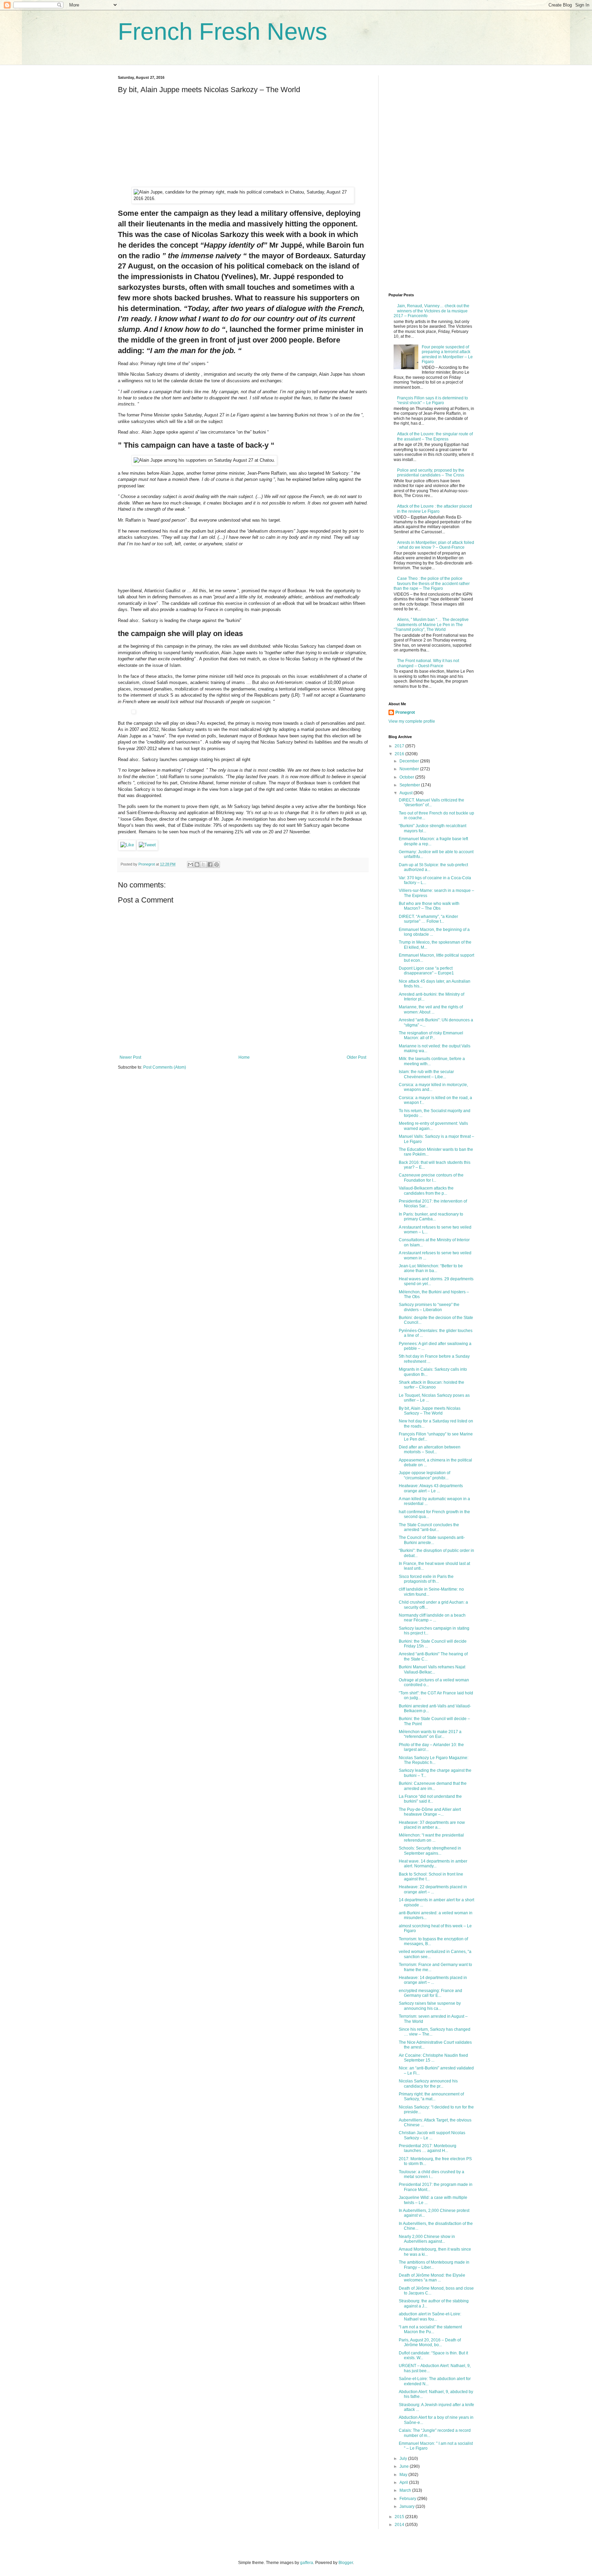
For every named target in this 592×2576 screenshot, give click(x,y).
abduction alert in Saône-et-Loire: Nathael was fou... (430, 2316)
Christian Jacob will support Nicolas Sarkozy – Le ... (432, 2135)
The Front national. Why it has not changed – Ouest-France (428, 663)
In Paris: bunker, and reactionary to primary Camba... (431, 1217)
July (404, 2459)
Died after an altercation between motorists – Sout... (430, 1449)
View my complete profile (412, 721)
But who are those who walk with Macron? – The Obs (429, 906)
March (406, 2490)
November (410, 769)
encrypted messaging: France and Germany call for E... (430, 1993)
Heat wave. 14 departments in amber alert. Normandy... (433, 1864)
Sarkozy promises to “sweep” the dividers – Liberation (429, 1307)
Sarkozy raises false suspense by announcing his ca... (430, 2006)
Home (244, 1057)
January (408, 2506)
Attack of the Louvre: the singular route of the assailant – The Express (435, 436)
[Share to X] (203, 864)
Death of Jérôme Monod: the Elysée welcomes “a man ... (432, 2278)
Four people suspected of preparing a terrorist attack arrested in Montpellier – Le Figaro (447, 354)
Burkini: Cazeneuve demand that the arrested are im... (433, 1786)
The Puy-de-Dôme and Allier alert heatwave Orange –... (430, 1812)
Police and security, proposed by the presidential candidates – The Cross (431, 473)
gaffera (307, 2563)
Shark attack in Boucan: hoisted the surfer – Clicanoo (431, 1385)
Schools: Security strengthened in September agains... (430, 1851)
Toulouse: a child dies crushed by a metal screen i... (431, 2174)
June (405, 2466)
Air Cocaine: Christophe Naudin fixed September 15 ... (433, 2058)
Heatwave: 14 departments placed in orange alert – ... (433, 1980)
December (410, 761)
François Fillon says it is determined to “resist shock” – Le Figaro (433, 400)
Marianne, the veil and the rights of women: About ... (431, 1009)
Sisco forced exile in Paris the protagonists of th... (426, 1579)
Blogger (346, 2563)
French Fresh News (223, 32)
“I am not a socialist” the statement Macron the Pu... (430, 2329)
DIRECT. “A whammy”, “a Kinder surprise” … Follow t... (428, 919)
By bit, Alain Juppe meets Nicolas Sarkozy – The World (430, 1411)
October (407, 777)
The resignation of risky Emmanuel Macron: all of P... (431, 1035)
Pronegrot (405, 712)
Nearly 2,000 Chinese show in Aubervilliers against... (427, 2239)
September (410, 785)
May (404, 2475)
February (408, 2499)
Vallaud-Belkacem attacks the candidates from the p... (426, 1191)
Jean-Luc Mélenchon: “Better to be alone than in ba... (431, 1268)
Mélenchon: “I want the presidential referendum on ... (431, 1838)
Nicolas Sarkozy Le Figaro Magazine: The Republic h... (434, 1760)
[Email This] (190, 864)
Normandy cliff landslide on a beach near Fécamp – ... (432, 1618)
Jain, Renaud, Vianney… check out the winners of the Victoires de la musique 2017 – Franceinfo (431, 311)
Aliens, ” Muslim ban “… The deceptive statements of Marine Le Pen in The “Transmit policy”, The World (431, 625)
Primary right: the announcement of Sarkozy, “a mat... (431, 2096)
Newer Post (130, 1057)
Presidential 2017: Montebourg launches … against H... (428, 2148)
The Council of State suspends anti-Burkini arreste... (432, 1540)
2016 (400, 754)
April (404, 2482)
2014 (400, 2525)
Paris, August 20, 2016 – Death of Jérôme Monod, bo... (430, 2342)
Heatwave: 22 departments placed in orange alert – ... (433, 1889)
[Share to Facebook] (210, 864)
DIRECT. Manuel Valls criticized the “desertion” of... (431, 802)
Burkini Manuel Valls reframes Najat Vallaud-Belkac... (432, 1669)
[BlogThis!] (197, 864)
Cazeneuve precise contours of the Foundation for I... (431, 1178)
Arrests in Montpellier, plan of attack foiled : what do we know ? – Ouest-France (436, 545)
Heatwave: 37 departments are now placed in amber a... (432, 1825)
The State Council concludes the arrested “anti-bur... (429, 1527)
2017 (400, 746)
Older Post (356, 1057)
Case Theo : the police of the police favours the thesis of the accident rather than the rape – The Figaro (432, 583)
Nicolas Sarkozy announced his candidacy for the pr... (428, 2083)
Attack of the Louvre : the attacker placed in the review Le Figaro (435, 509)
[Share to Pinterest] (217, 864)
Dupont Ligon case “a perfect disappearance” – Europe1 (426, 971)
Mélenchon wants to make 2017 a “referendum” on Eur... (430, 1734)
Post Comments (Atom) (165, 1067)
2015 (400, 2517)
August (406, 793)
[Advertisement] (169, 142)
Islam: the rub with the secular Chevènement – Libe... (426, 1074)
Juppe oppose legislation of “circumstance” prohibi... (424, 1475)
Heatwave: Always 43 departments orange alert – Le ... (431, 1488)
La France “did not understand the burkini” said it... (430, 1799)
